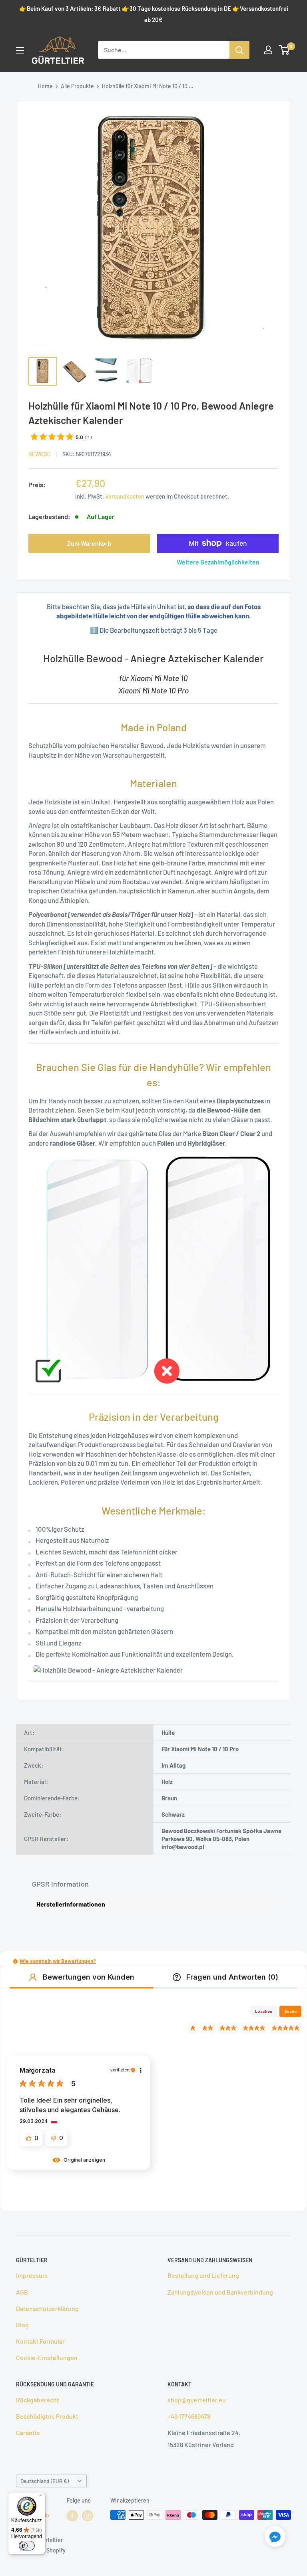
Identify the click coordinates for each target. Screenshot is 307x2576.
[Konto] (268, 50)
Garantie (28, 2432)
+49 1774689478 (189, 2416)
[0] (284, 50)
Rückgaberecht (38, 2400)
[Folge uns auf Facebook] (72, 2516)
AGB (22, 2292)
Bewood (40, 454)
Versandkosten (125, 496)
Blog (22, 2325)
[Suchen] (239, 50)
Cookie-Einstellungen (47, 2357)
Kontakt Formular (40, 2341)
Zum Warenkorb (89, 543)
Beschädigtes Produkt (47, 2416)
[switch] (27, 2546)
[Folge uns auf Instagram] (88, 2516)
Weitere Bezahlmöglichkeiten (218, 562)
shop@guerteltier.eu (197, 2400)
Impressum (32, 2275)
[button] (15, 1961)
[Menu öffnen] (20, 50)
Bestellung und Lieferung (203, 2275)
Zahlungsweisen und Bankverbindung (220, 2292)
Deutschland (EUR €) (45, 2481)
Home (45, 86)
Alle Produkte (77, 86)
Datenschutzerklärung (47, 2308)
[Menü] (40, 2497)
